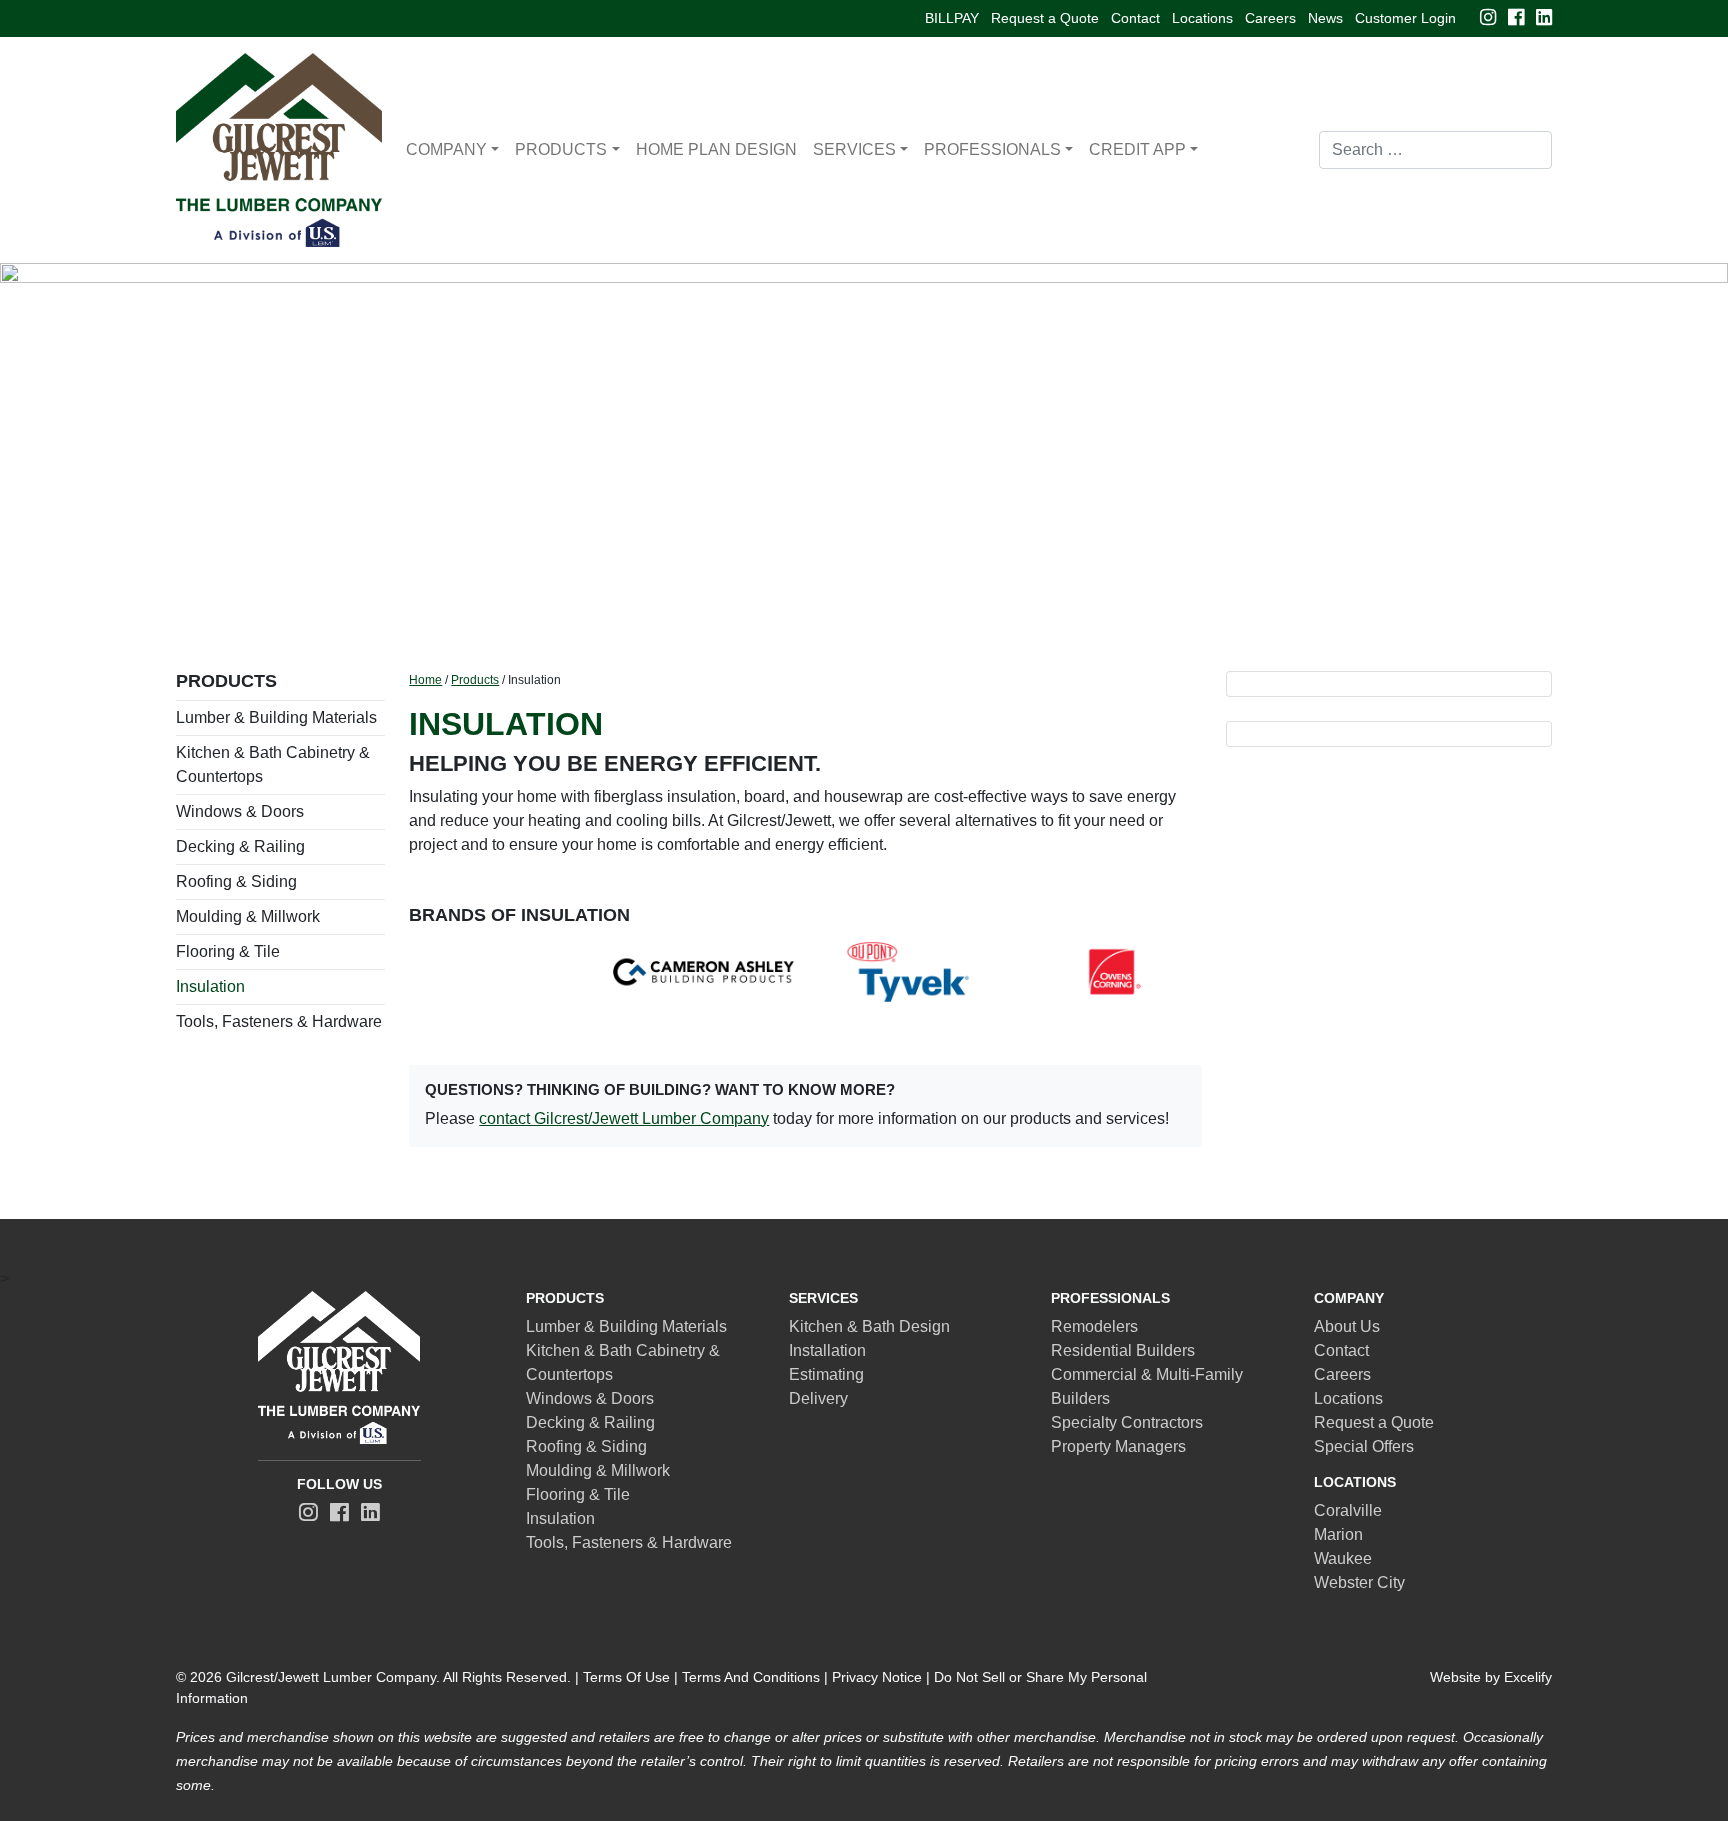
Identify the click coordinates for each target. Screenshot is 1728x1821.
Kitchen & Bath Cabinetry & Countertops (273, 764)
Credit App (1137, 149)
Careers (1270, 18)
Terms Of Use (626, 1677)
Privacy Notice (877, 1677)
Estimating (826, 1374)
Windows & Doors (240, 811)
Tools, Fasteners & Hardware (279, 1021)
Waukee (1343, 1558)
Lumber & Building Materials (276, 717)
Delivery (818, 1398)
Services (854, 149)
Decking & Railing (240, 846)
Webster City (1359, 1582)
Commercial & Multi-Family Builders (1147, 1386)
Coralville (1348, 1510)
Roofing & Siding (236, 881)
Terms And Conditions (751, 1677)
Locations (1202, 18)
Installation (827, 1350)
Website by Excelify (1491, 1677)
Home (425, 680)
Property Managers (1118, 1446)
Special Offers (1364, 1446)
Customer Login (1405, 18)
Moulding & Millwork (248, 916)
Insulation (210, 986)
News (1325, 18)
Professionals (992, 149)
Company (446, 149)
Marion (1338, 1534)
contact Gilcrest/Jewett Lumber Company (624, 1118)
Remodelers (1094, 1326)
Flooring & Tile (228, 951)
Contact (1135, 18)
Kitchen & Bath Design (869, 1326)
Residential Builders (1123, 1350)
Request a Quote (1045, 18)
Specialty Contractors (1127, 1422)
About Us (1347, 1326)
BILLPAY (952, 18)
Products (561, 149)
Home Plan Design (716, 149)
